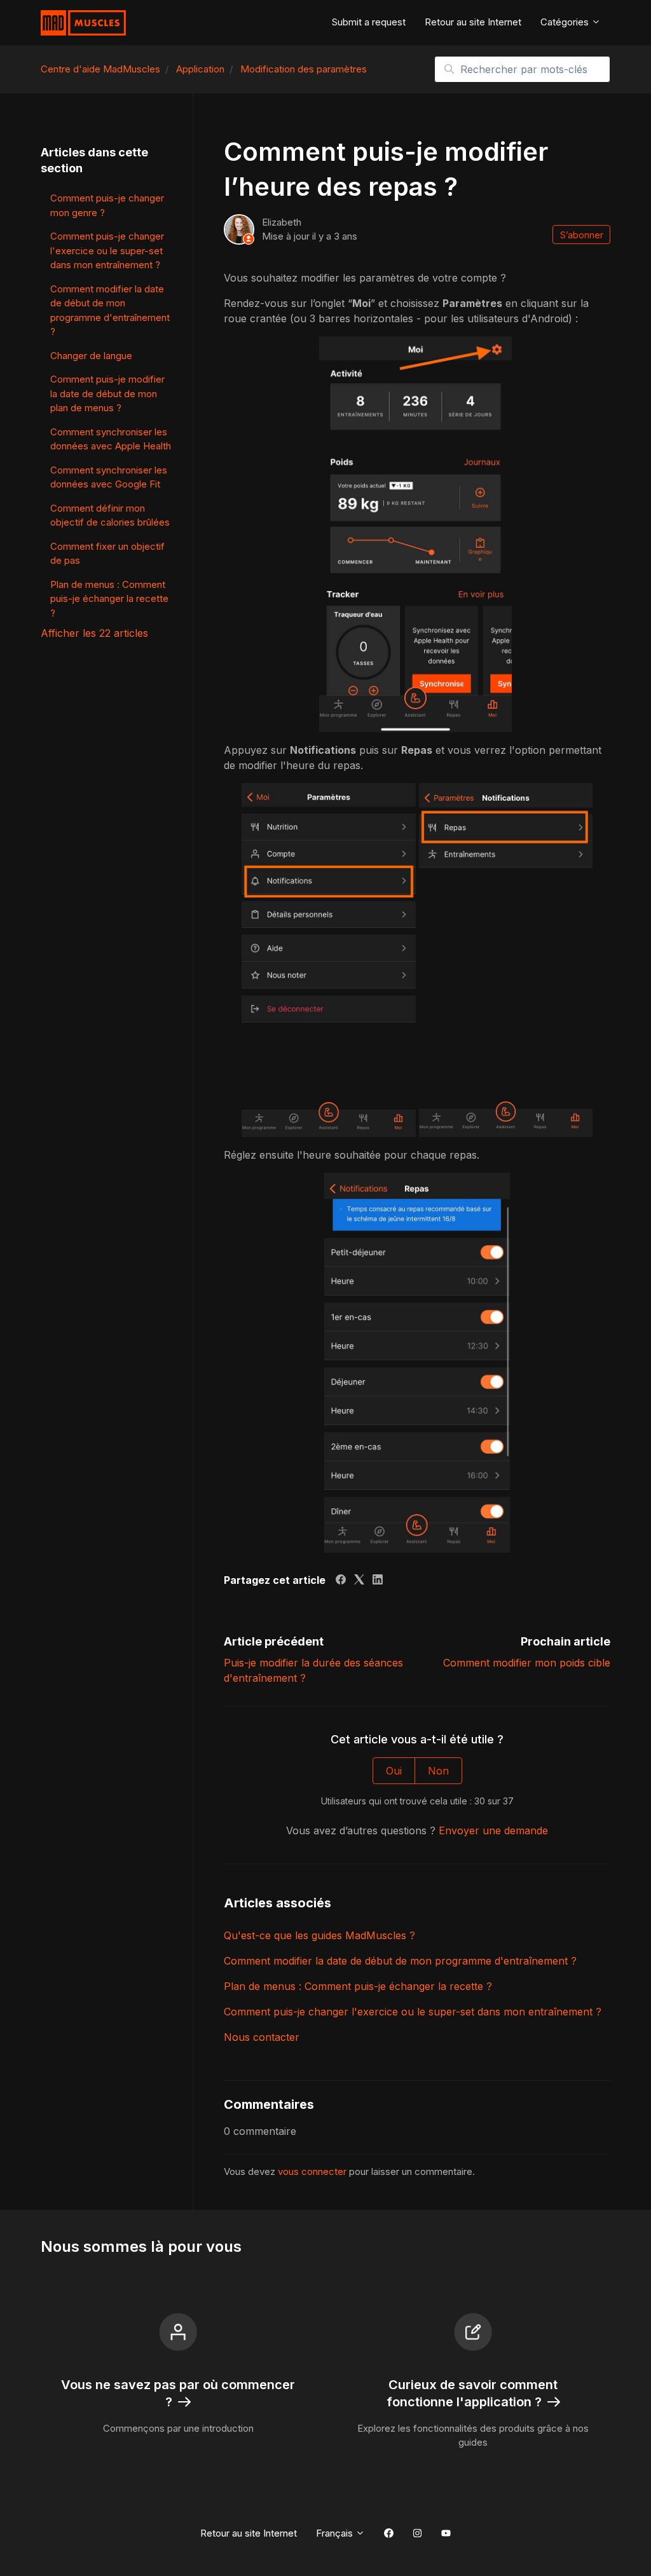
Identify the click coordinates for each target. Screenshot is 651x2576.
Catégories (566, 22)
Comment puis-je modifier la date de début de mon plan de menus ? (107, 393)
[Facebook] (341, 1581)
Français (336, 2533)
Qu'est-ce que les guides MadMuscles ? (319, 1935)
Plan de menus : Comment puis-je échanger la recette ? (358, 1986)
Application (200, 69)
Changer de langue (91, 356)
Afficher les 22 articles (94, 633)
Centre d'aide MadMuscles (100, 69)
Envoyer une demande (493, 1830)
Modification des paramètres (304, 69)
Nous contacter (262, 2037)
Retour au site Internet (473, 22)
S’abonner (582, 235)
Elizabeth (282, 222)
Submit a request (369, 22)
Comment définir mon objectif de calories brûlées (110, 515)
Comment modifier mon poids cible (527, 1663)
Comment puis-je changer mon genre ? (107, 205)
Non (438, 1771)
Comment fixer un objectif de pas (107, 554)
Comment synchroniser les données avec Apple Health (111, 439)
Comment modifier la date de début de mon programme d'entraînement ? (400, 1961)
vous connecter (312, 2171)
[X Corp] (359, 1581)
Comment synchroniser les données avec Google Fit (109, 477)
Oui (394, 1771)
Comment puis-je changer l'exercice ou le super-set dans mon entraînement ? (413, 2012)
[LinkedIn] (378, 1581)
